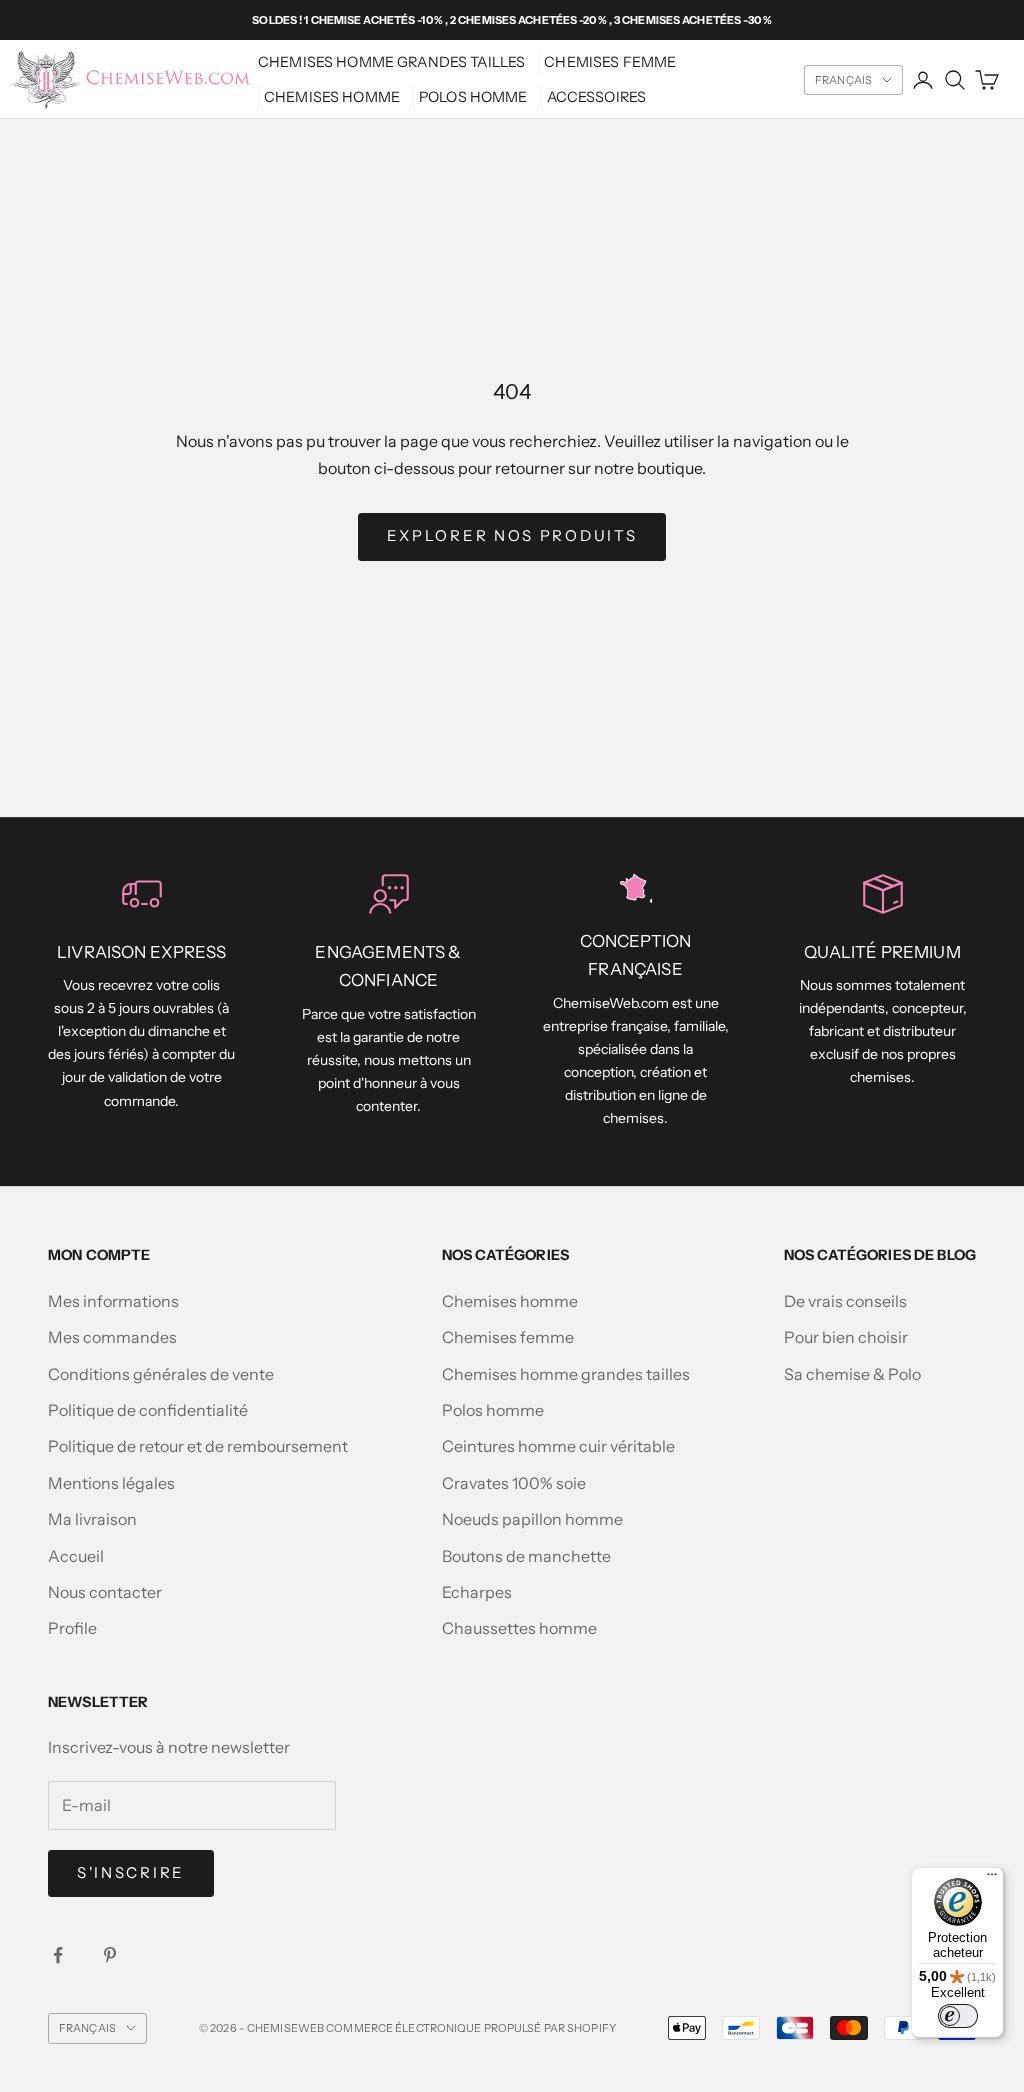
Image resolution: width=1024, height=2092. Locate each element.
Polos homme (473, 97)
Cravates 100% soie (514, 1483)
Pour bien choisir (846, 1337)
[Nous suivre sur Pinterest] (110, 1955)
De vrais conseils (845, 1301)
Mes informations (113, 1301)
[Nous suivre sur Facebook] (58, 1955)
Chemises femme (508, 1337)
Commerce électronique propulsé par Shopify (471, 2028)
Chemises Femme (610, 62)
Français (843, 80)
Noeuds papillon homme (532, 1519)
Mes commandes (112, 1337)
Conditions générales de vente (161, 1374)
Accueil (76, 1556)
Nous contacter (105, 1592)
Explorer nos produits (512, 535)
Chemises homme (332, 97)
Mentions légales (111, 1483)
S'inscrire (131, 1872)
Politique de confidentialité (148, 1410)
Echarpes (477, 1592)
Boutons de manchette (526, 1556)
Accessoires (597, 97)
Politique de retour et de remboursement (198, 1446)
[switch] (958, 2016)
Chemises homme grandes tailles (391, 62)
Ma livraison (92, 1519)
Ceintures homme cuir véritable (558, 1446)
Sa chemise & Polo (852, 1374)
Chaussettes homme (519, 1628)
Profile (72, 1628)
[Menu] (992, 1879)
